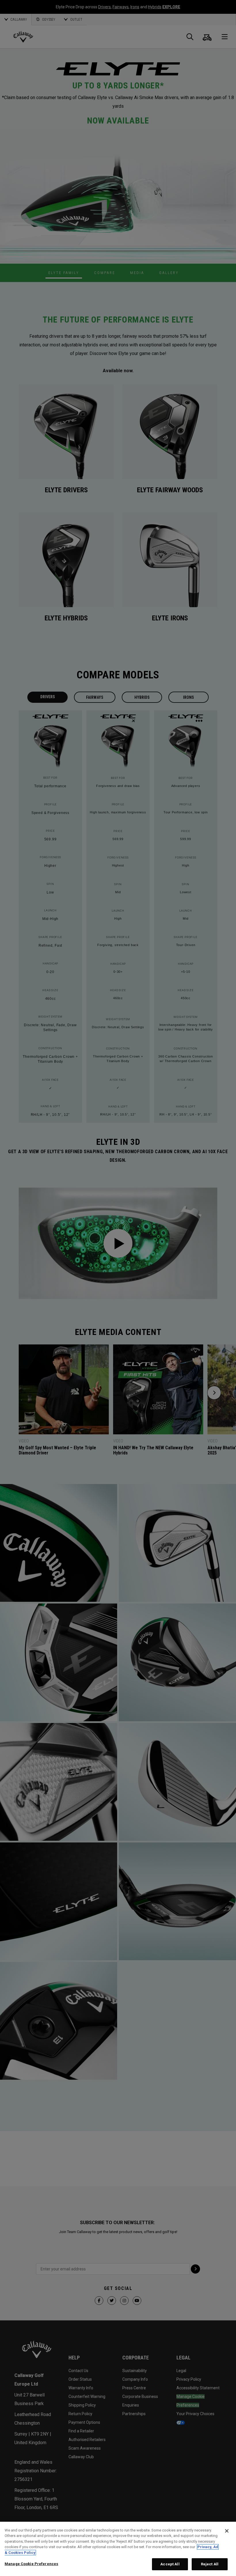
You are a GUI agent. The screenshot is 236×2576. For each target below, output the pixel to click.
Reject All (210, 2564)
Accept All (170, 2564)
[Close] (227, 2531)
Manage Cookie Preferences (31, 2564)
